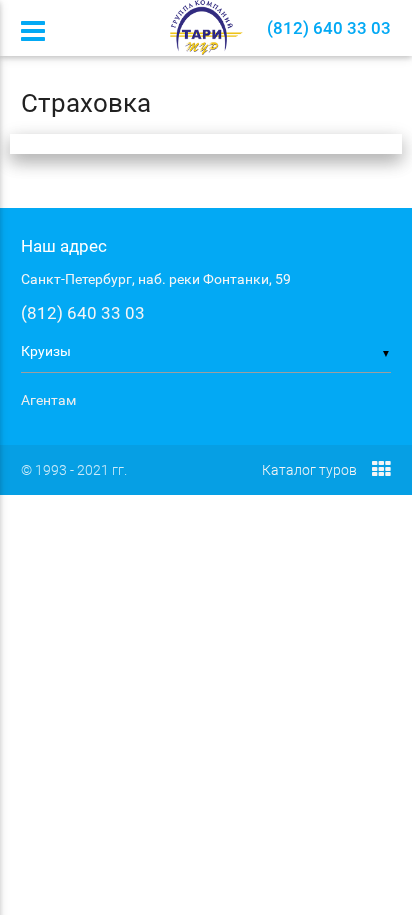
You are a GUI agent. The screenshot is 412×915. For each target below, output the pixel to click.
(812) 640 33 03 (83, 313)
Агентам (48, 400)
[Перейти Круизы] (206, 27)
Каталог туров (309, 470)
